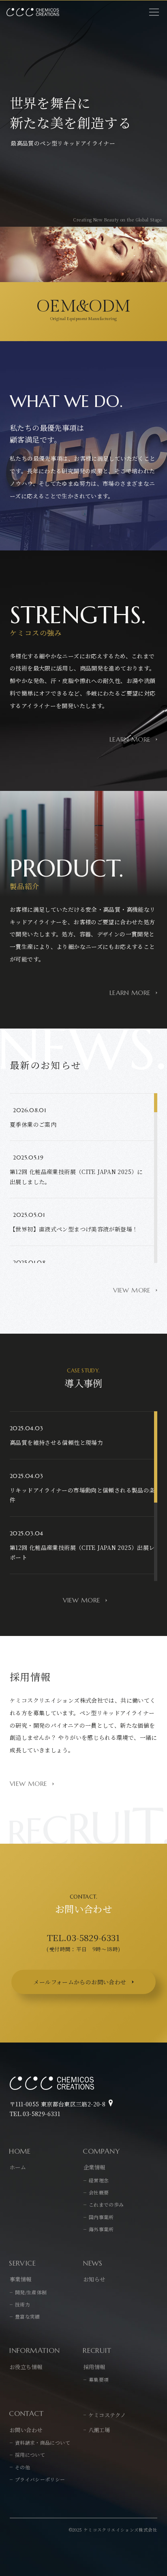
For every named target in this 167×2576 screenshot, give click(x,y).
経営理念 (99, 2180)
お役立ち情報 (26, 2367)
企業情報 (94, 2167)
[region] (83, 1178)
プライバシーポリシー (40, 2479)
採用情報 (94, 2367)
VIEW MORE (132, 1290)
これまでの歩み (106, 2204)
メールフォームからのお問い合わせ (80, 1982)
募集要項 (99, 2379)
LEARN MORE (130, 740)
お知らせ (94, 2279)
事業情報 (21, 2279)
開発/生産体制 (31, 2292)
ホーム (18, 2167)
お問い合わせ (26, 2430)
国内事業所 (101, 2217)
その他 (22, 2467)
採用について (30, 2455)
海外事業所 (101, 2229)
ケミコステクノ (107, 2415)
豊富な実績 (28, 2316)
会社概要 (99, 2192)
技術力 (22, 2304)
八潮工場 (99, 2430)
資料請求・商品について (43, 2442)
